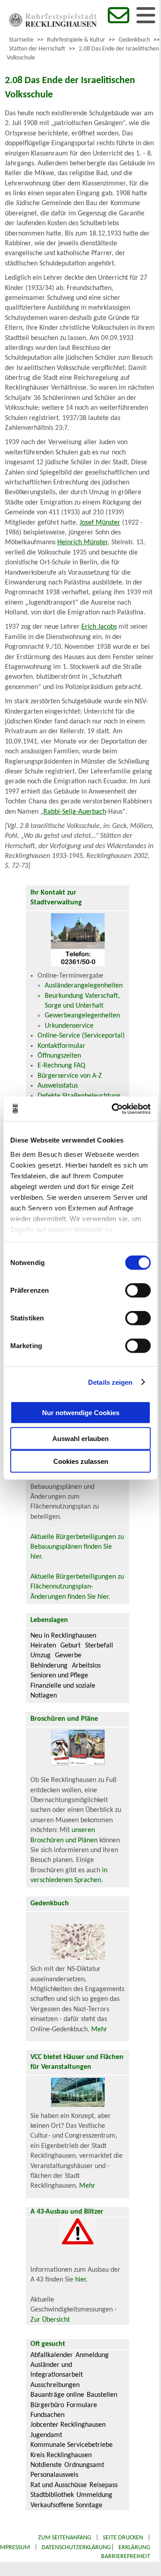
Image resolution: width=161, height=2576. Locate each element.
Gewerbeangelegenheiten (82, 1016)
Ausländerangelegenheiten (84, 986)
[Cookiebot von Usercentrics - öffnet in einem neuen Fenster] (114, 1109)
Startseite (21, 40)
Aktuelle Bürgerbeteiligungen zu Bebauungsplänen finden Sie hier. (77, 1547)
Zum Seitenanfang (65, 2538)
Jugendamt (46, 2435)
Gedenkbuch (134, 40)
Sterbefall (99, 1646)
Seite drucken (123, 2538)
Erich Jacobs (99, 627)
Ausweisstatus (58, 1086)
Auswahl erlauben (80, 1439)
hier (80, 2280)
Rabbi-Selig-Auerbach (75, 812)
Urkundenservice (69, 1026)
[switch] (138, 1290)
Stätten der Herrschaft (37, 49)
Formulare (82, 2405)
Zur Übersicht (50, 2320)
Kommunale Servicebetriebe (72, 2445)
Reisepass (104, 2485)
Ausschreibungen (55, 2385)
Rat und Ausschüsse (59, 2485)
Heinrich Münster (83, 542)
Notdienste (46, 2465)
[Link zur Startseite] (53, 25)
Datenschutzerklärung (76, 2548)
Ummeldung (94, 2495)
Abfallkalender (52, 2355)
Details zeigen (110, 1382)
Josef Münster (100, 523)
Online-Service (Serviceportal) (81, 1036)
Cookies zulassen (81, 1461)
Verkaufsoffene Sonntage (66, 2505)
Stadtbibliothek (52, 2495)
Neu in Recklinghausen (63, 1636)
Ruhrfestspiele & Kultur (76, 40)
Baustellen (102, 2395)
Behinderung (49, 1666)
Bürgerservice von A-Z (70, 1076)
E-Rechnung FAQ (61, 1066)
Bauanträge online (57, 2395)
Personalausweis (54, 2475)
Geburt (70, 1646)
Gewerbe (68, 1656)
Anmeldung (92, 2355)
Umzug (40, 1656)
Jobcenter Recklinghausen (68, 2425)
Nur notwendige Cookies (81, 1412)
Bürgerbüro (47, 2405)
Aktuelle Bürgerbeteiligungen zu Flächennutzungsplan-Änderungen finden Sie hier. (77, 1587)
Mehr (99, 2030)
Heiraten (43, 1646)
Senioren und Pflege (59, 1676)
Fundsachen (47, 2415)
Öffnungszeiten (59, 1056)
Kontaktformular (61, 1046)
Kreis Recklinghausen (61, 2455)
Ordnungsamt (84, 2465)
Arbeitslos (86, 1666)
